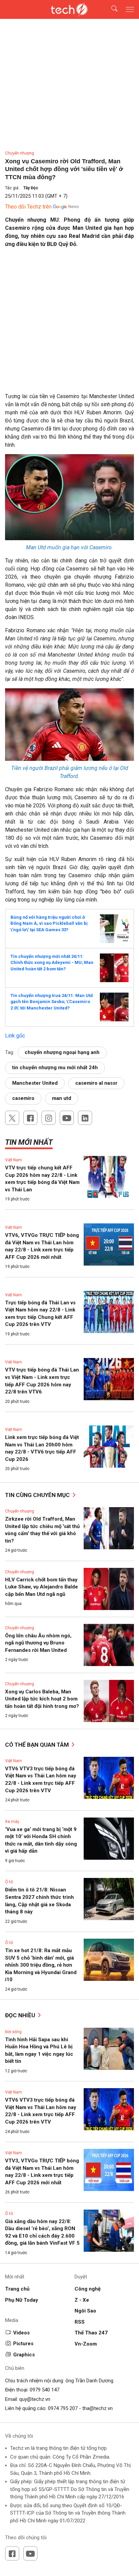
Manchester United (35, 1083)
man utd (62, 1098)
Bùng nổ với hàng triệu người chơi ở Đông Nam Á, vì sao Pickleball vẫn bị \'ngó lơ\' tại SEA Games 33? (49, 923)
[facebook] (30, 1118)
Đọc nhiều (21, 2015)
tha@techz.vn (98, 2408)
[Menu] (130, 9)
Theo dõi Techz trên (28, 207)
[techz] (69, 9)
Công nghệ (88, 2289)
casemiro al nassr (96, 1083)
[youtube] (67, 1118)
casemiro (23, 1098)
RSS (80, 2322)
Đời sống (13, 2032)
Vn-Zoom (86, 2344)
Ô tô (9, 1882)
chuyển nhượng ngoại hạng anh (62, 1052)
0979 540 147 (45, 2390)
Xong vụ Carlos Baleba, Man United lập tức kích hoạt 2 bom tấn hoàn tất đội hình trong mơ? (42, 1699)
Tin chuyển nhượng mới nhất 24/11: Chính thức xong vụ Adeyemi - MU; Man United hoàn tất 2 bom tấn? (52, 963)
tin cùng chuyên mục (38, 1495)
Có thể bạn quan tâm (38, 1745)
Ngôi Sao (85, 2311)
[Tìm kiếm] (110, 10)
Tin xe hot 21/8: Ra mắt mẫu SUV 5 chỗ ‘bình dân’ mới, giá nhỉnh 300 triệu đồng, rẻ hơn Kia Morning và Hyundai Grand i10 (41, 1965)
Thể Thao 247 (91, 2333)
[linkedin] (85, 1118)
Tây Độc (31, 188)
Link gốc (15, 1036)
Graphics (24, 2355)
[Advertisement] (69, 323)
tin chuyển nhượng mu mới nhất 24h (55, 1068)
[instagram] (49, 1118)
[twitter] (12, 1118)
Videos (21, 2333)
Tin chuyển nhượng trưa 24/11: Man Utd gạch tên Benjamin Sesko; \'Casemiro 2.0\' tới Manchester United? (52, 1002)
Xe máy (12, 1822)
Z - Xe (82, 2300)
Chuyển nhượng (20, 153)
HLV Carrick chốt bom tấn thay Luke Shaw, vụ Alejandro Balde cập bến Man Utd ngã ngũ (41, 1587)
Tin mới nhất (29, 1142)
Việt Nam (13, 1160)
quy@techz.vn (35, 2399)
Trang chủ (17, 2289)
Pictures (23, 2344)
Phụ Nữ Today (22, 2300)
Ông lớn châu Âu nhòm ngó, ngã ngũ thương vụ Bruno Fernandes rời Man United (38, 1643)
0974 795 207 (63, 2408)
